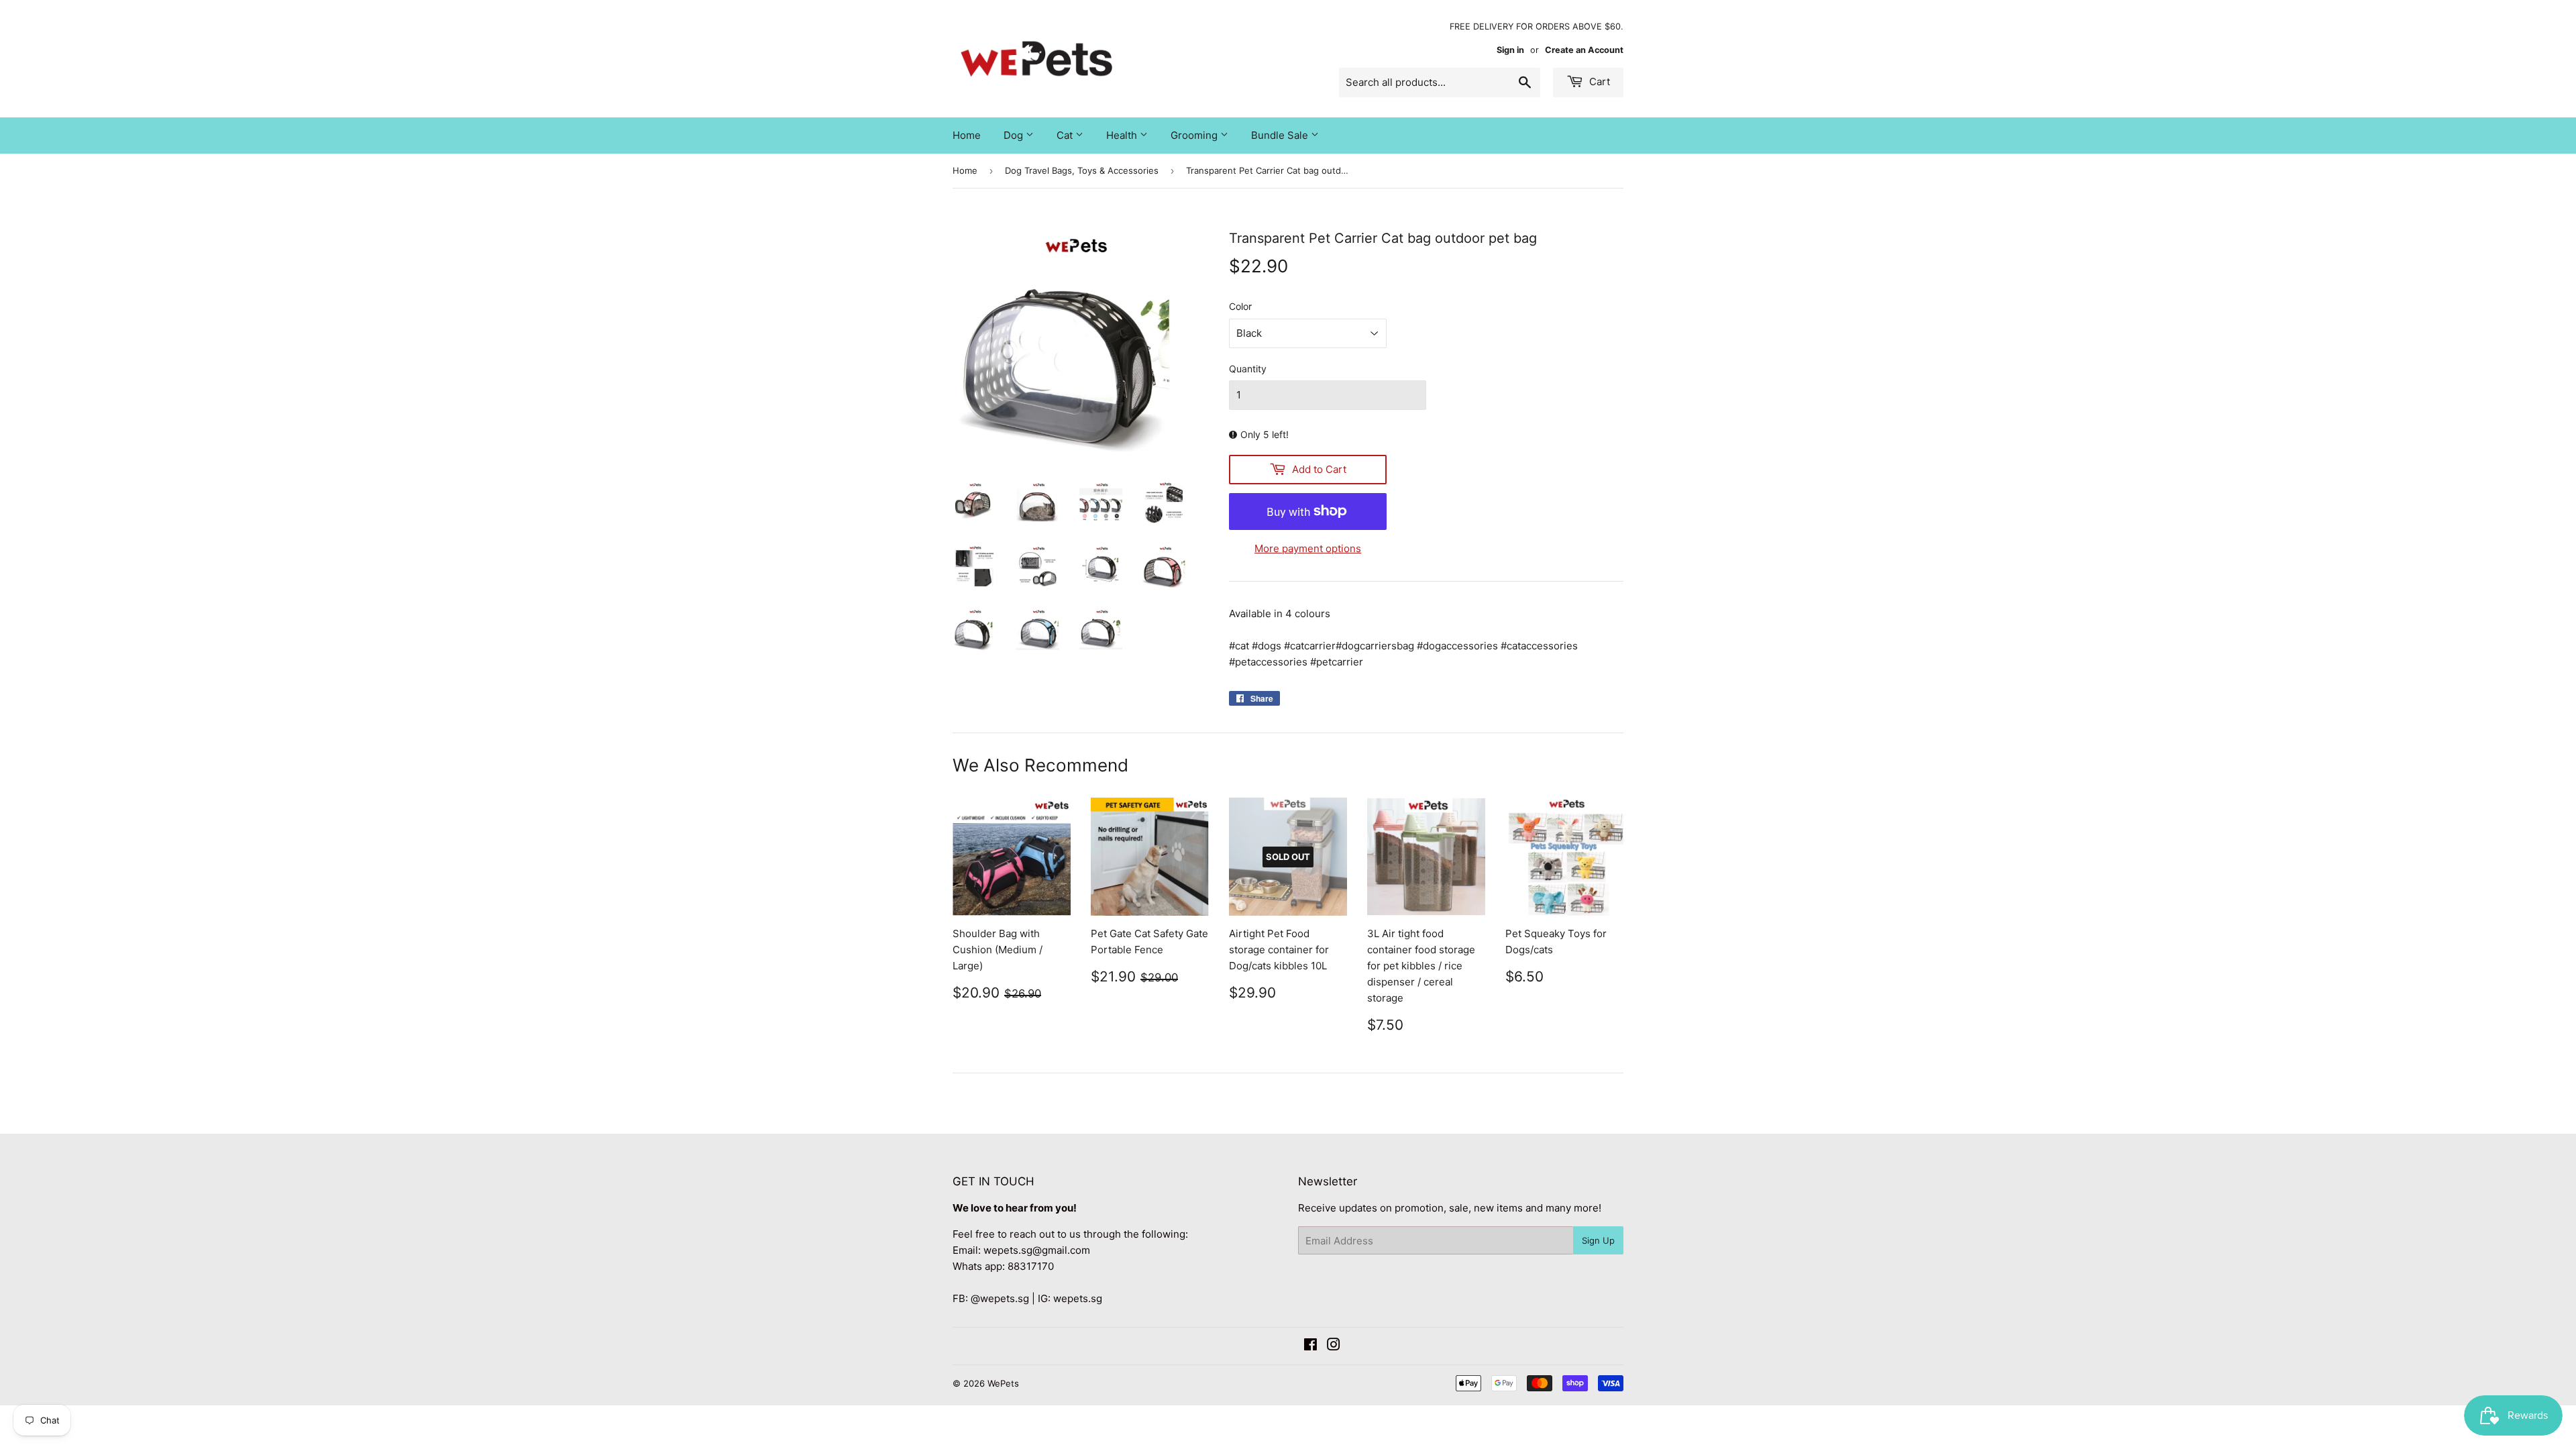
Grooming (1195, 135)
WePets (1003, 1383)
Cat (1066, 135)
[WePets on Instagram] (1334, 1346)
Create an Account (1584, 50)
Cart (1598, 82)
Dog (1015, 135)
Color (1240, 306)
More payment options (1308, 548)
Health (1123, 135)
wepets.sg (1078, 1298)
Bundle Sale (1281, 135)
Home (967, 135)
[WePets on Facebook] (1310, 1346)
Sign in (1510, 50)
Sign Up (1598, 1240)
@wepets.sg (1000, 1298)
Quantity (1248, 369)
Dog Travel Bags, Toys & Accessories (1082, 170)
